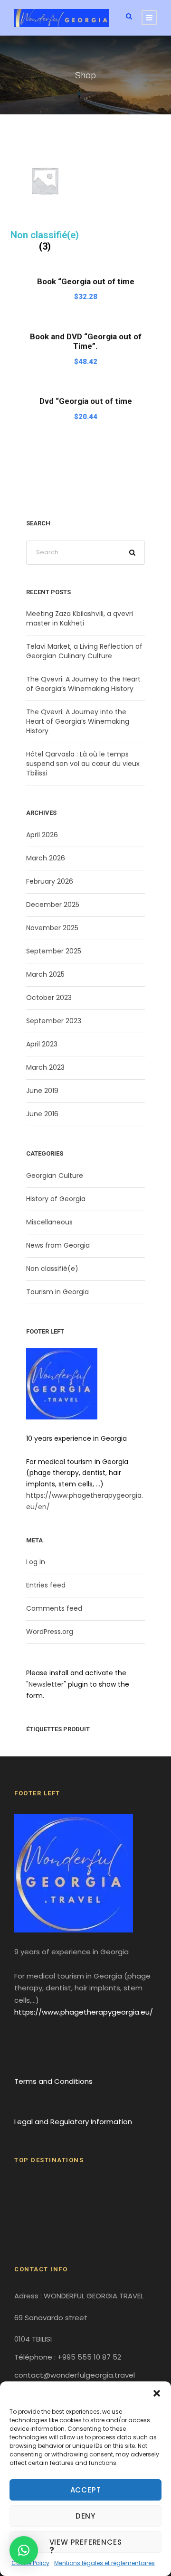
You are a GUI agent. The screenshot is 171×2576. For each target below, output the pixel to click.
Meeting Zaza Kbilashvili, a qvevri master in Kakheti (80, 618)
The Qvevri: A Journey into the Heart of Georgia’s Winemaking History (78, 721)
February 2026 (50, 881)
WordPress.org (50, 1632)
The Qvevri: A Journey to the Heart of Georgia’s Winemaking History (83, 684)
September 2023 (54, 1021)
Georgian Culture (55, 1176)
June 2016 (42, 1114)
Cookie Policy (30, 2563)
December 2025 (53, 905)
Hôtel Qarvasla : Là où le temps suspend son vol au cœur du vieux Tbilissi (83, 764)
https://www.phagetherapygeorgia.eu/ (84, 2012)
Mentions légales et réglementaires (104, 2563)
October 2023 (49, 998)
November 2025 (52, 928)
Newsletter (46, 1684)
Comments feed (54, 1608)
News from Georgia (58, 1245)
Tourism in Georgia (57, 1292)
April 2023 (42, 1044)
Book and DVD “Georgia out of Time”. (86, 341)
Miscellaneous (49, 1222)
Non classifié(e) (52, 1269)
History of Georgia (56, 1199)
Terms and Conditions (53, 2081)
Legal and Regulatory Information (73, 2122)
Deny (85, 2516)
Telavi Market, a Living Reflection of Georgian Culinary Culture (84, 651)
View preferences (86, 2542)
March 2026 (46, 858)
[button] (157, 2393)
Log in (36, 1562)
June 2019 (42, 1091)
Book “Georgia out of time (86, 281)
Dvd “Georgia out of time (86, 401)
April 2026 (42, 835)
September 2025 (54, 951)
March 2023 (45, 1067)
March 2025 (45, 974)
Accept (86, 2490)
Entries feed (46, 1585)
